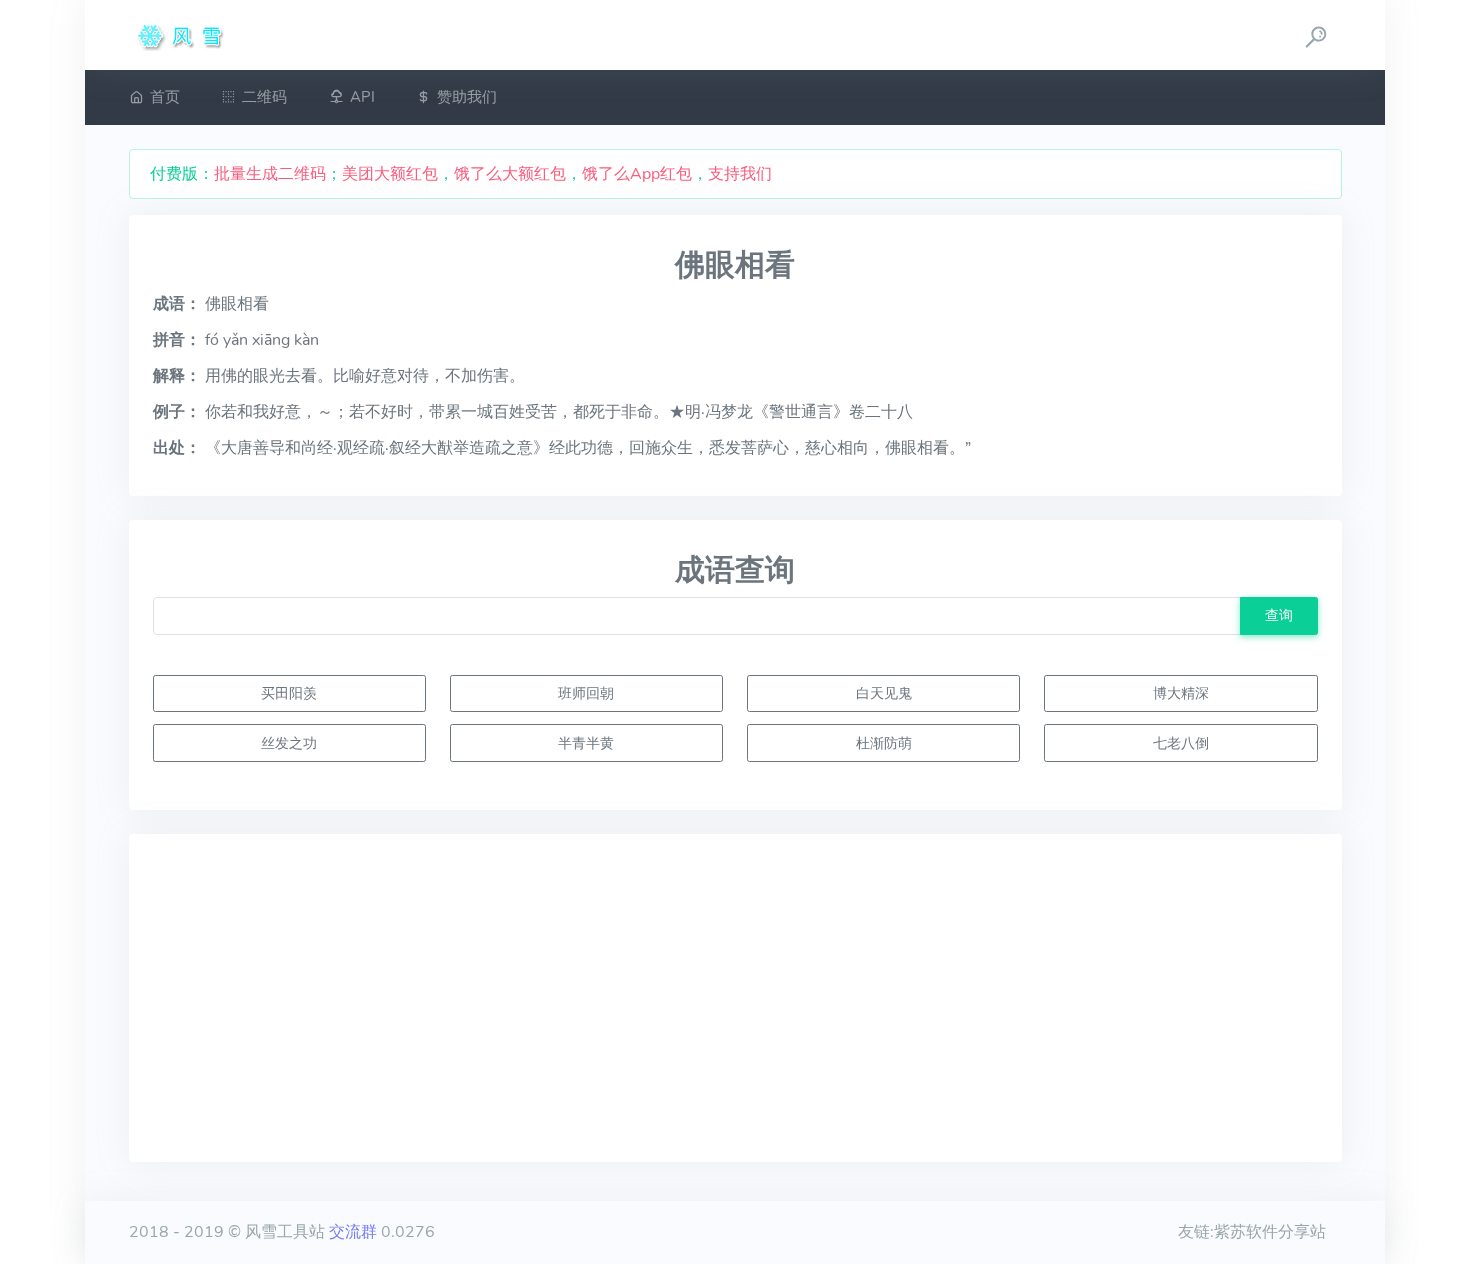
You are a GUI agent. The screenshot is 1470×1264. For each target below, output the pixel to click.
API (362, 97)
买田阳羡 (289, 693)
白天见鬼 (884, 693)
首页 (165, 97)
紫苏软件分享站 (1270, 1232)
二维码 (264, 97)
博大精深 (1181, 693)
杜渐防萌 (884, 743)
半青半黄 (586, 743)
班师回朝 (586, 693)
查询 (1279, 615)
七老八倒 (1181, 743)
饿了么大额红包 (510, 174)
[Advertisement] (735, 998)
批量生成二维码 (270, 174)
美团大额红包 (390, 174)
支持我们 (740, 174)
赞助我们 (467, 97)
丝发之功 (289, 743)
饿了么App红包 (637, 174)
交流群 (353, 1232)
